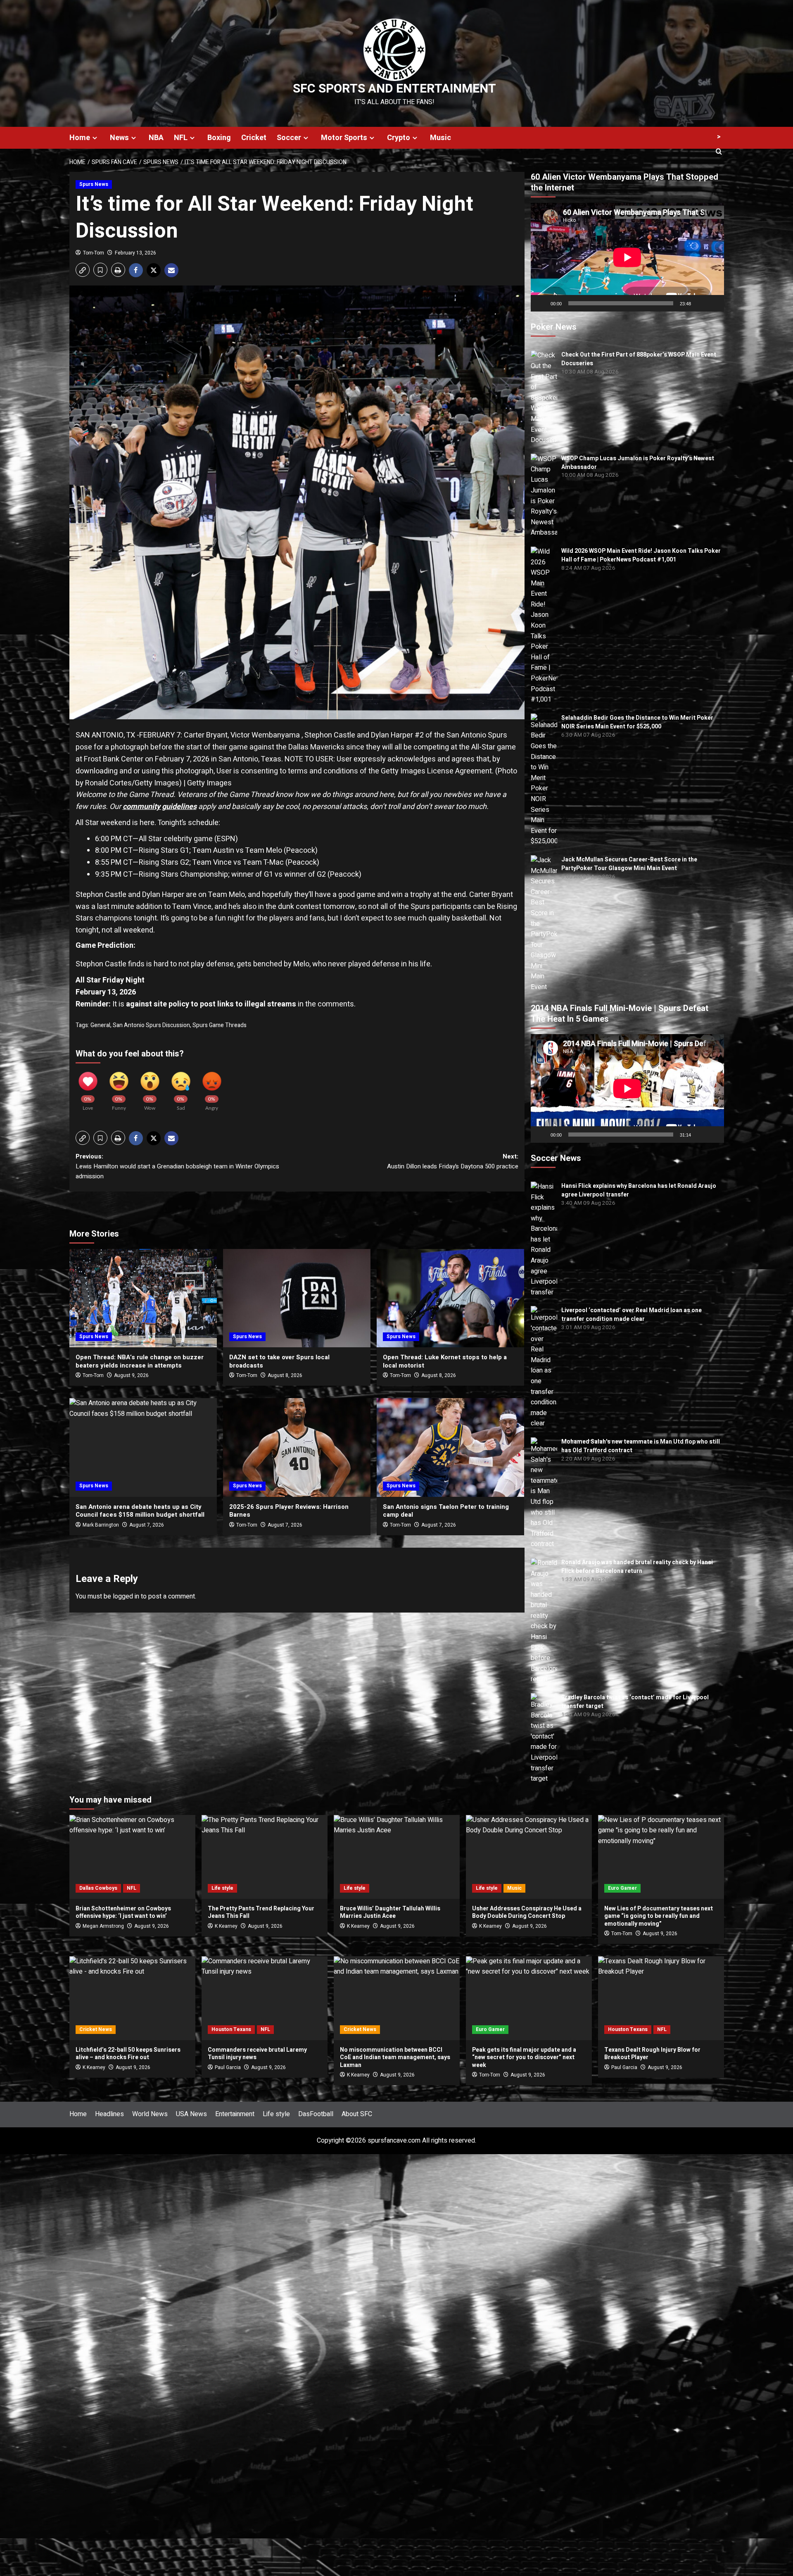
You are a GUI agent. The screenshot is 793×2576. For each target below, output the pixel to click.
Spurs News (94, 184)
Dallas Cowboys (98, 1888)
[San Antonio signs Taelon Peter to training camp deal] (450, 1447)
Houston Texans (231, 2029)
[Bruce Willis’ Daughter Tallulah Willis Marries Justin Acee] (397, 1857)
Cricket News (96, 2029)
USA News (191, 2114)
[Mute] (700, 303)
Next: (453, 1161)
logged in (126, 1596)
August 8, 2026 (285, 1375)
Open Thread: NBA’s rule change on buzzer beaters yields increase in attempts (140, 1361)
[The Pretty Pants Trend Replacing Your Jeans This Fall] (265, 1857)
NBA (156, 138)
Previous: (177, 1166)
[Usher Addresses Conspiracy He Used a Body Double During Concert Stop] (529, 1857)
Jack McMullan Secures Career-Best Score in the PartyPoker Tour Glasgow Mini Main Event (629, 864)
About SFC (357, 2114)
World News (150, 2114)
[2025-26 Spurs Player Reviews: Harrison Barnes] (297, 1447)
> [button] (719, 137)
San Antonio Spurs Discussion (151, 1025)
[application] (627, 257)
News (119, 138)
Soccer (289, 138)
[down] (95, 138)
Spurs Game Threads (220, 1025)
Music (440, 138)
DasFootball (316, 2114)
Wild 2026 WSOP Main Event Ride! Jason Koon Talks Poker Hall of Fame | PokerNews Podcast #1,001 (641, 555)
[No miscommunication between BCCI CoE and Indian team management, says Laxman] (397, 1998)
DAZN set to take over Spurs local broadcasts (279, 1361)
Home (80, 138)
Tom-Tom (94, 253)
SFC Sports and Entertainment (394, 89)
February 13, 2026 (135, 253)
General (100, 1025)
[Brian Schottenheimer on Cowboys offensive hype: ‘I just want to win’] (132, 1857)
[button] (83, 270)
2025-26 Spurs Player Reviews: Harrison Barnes (289, 1511)
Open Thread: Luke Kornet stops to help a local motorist (445, 1361)
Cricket (254, 138)
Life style (222, 1888)
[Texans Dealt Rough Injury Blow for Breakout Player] (661, 1998)
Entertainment (235, 2114)
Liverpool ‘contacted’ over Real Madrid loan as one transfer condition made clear (632, 1315)
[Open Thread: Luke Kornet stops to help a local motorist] (450, 1298)
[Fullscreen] (713, 303)
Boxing (219, 138)
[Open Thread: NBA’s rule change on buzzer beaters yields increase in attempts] (143, 1298)
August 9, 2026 (131, 1375)
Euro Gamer (622, 1888)
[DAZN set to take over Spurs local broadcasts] (297, 1298)
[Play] (541, 303)
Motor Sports (344, 138)
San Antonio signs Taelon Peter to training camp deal (446, 1511)
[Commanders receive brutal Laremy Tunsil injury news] (265, 1998)
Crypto (399, 138)
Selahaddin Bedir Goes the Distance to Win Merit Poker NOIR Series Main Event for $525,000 (637, 722)
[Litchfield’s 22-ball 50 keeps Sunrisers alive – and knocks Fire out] (132, 1998)
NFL (181, 138)
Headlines (109, 2114)
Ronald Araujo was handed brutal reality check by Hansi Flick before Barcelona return (637, 1567)
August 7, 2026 (285, 1525)
